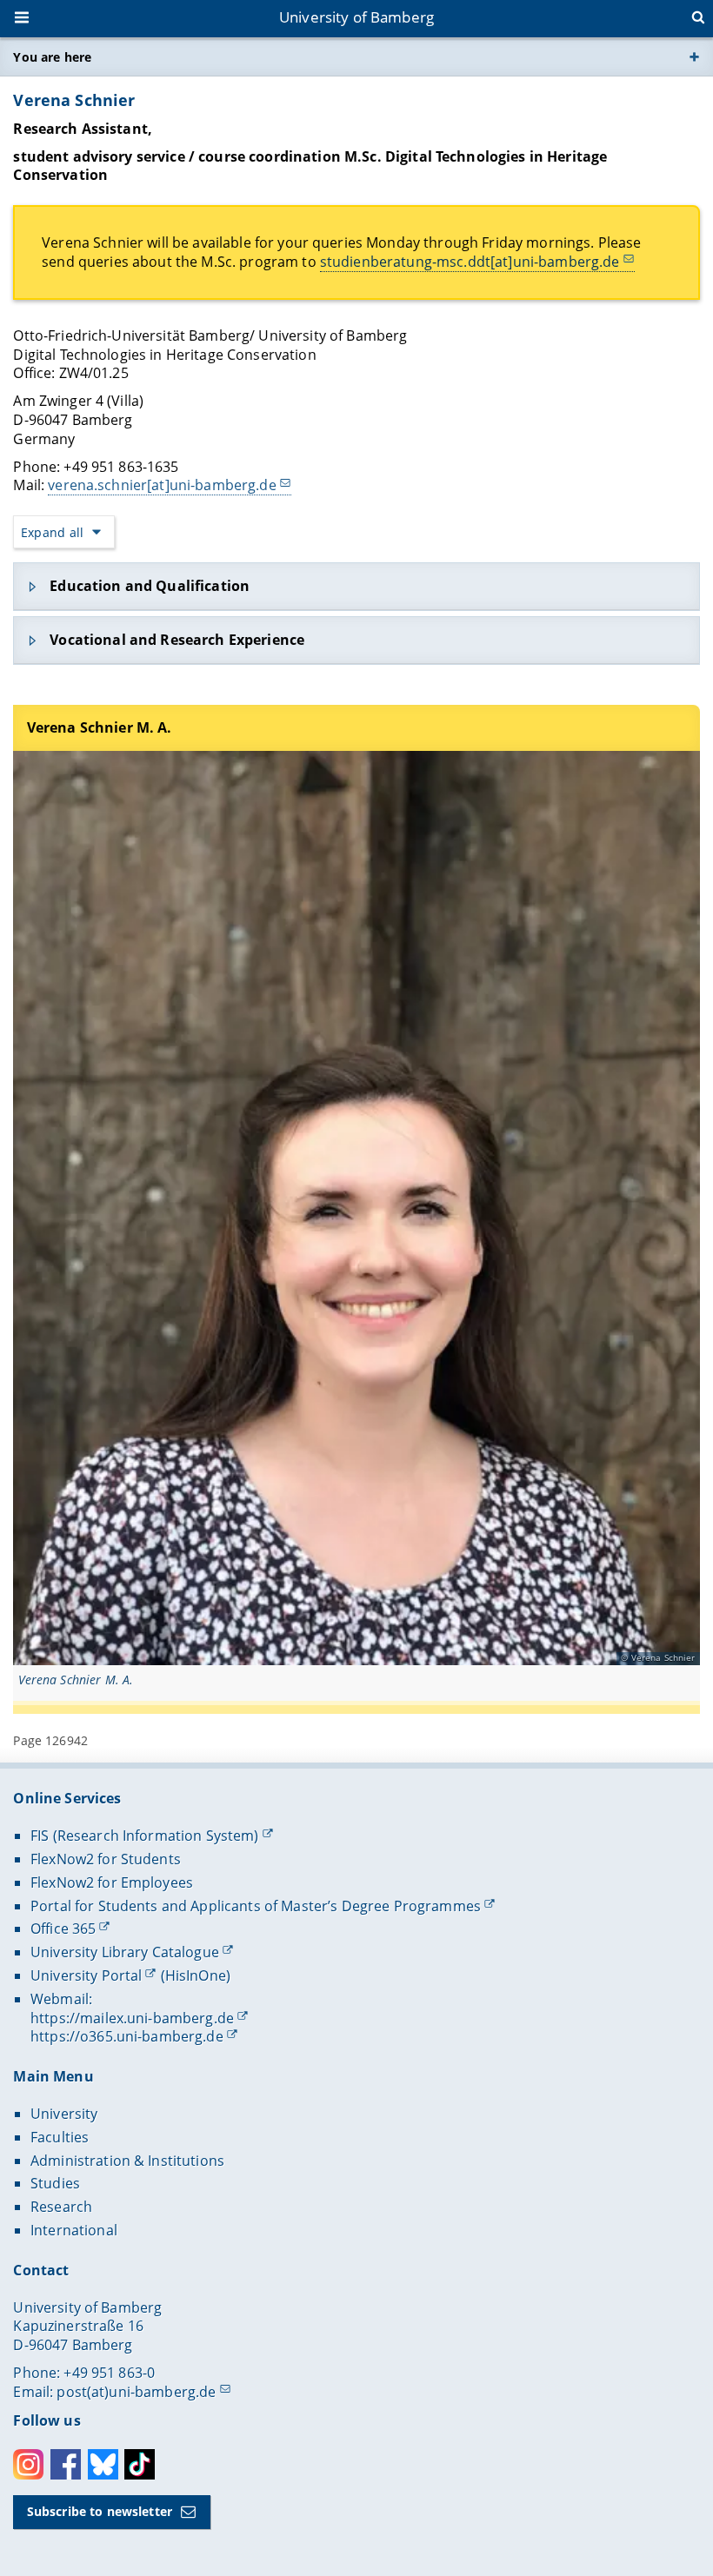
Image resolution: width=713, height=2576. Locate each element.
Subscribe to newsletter (100, 2511)
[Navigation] (23, 19)
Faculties (60, 2137)
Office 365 (63, 1929)
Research (61, 2207)
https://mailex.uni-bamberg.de (132, 2018)
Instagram (28, 2464)
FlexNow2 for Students (106, 1859)
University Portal (86, 1975)
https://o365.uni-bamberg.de (127, 2036)
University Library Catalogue (125, 1952)
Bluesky (103, 2464)
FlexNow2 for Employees (112, 1882)
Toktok (140, 2464)
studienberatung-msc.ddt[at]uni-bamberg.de (470, 262)
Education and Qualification (150, 586)
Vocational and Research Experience (177, 640)
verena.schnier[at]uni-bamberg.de (162, 485)
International (74, 2230)
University (64, 2114)
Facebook (66, 2464)
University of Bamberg (356, 17)
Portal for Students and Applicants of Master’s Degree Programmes (256, 1906)
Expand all (52, 532)
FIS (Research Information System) (145, 1836)
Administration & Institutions (127, 2161)
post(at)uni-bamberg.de (136, 2392)
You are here (52, 57)
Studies (55, 2183)
